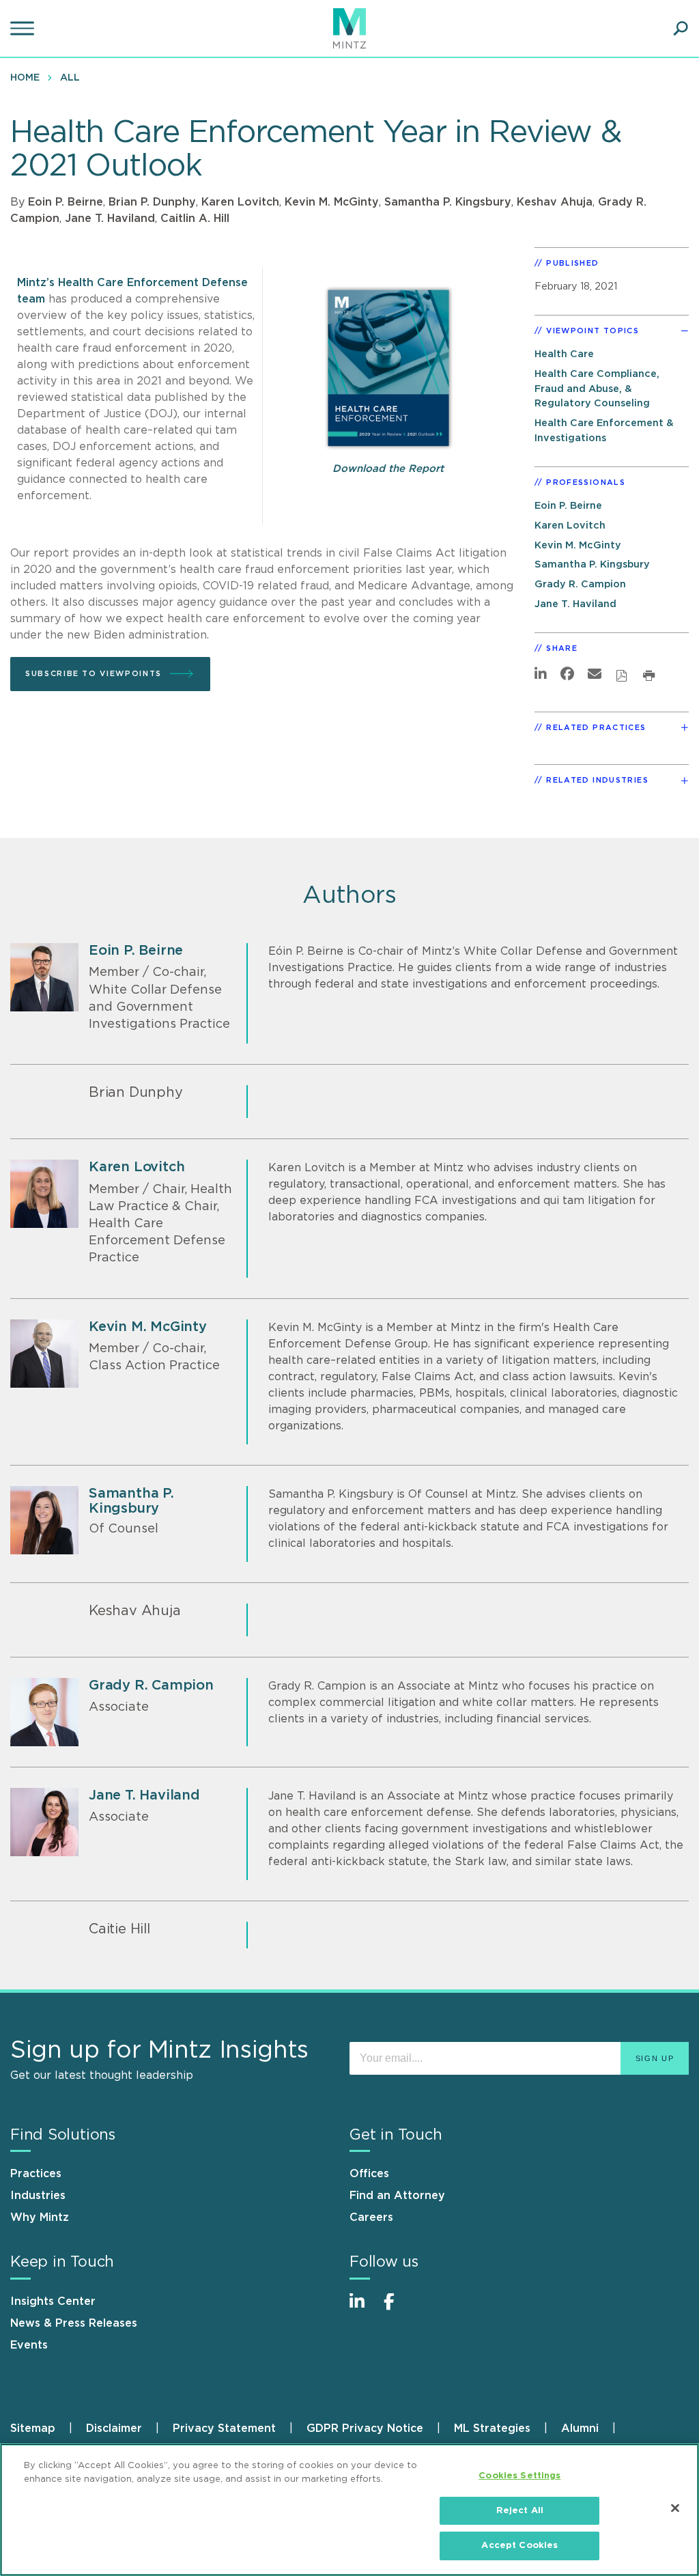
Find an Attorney (397, 2196)
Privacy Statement (224, 2428)
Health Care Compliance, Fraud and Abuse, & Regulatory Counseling (597, 389)
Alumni (580, 2428)
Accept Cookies (519, 2546)
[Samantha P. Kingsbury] (44, 1520)
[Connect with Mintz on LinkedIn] (363, 2309)
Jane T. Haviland (110, 219)
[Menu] (24, 29)
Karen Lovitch (240, 202)
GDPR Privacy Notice (365, 2428)
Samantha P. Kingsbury (448, 202)
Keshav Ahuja (555, 202)
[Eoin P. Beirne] (44, 977)
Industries (38, 2196)
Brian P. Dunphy (152, 202)
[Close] (675, 2508)
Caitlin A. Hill (195, 219)
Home (25, 78)
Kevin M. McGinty (332, 202)
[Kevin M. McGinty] (44, 1354)
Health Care (564, 354)
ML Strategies (492, 2428)
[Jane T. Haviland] (44, 1822)
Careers (371, 2217)
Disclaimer (114, 2428)
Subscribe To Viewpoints (94, 674)
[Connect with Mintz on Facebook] (397, 2309)
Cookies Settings (519, 2476)
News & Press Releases (74, 2323)
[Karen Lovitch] (44, 1194)
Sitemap (33, 2428)
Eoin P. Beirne (66, 202)
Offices (369, 2174)
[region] (349, 2510)
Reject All (520, 2511)
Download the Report (388, 469)
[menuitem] (28, 77)
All (70, 78)
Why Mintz (40, 2217)
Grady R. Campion (580, 584)
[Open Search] (681, 29)
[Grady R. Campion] (44, 1712)
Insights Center (53, 2301)
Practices (36, 2174)
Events (29, 2345)
